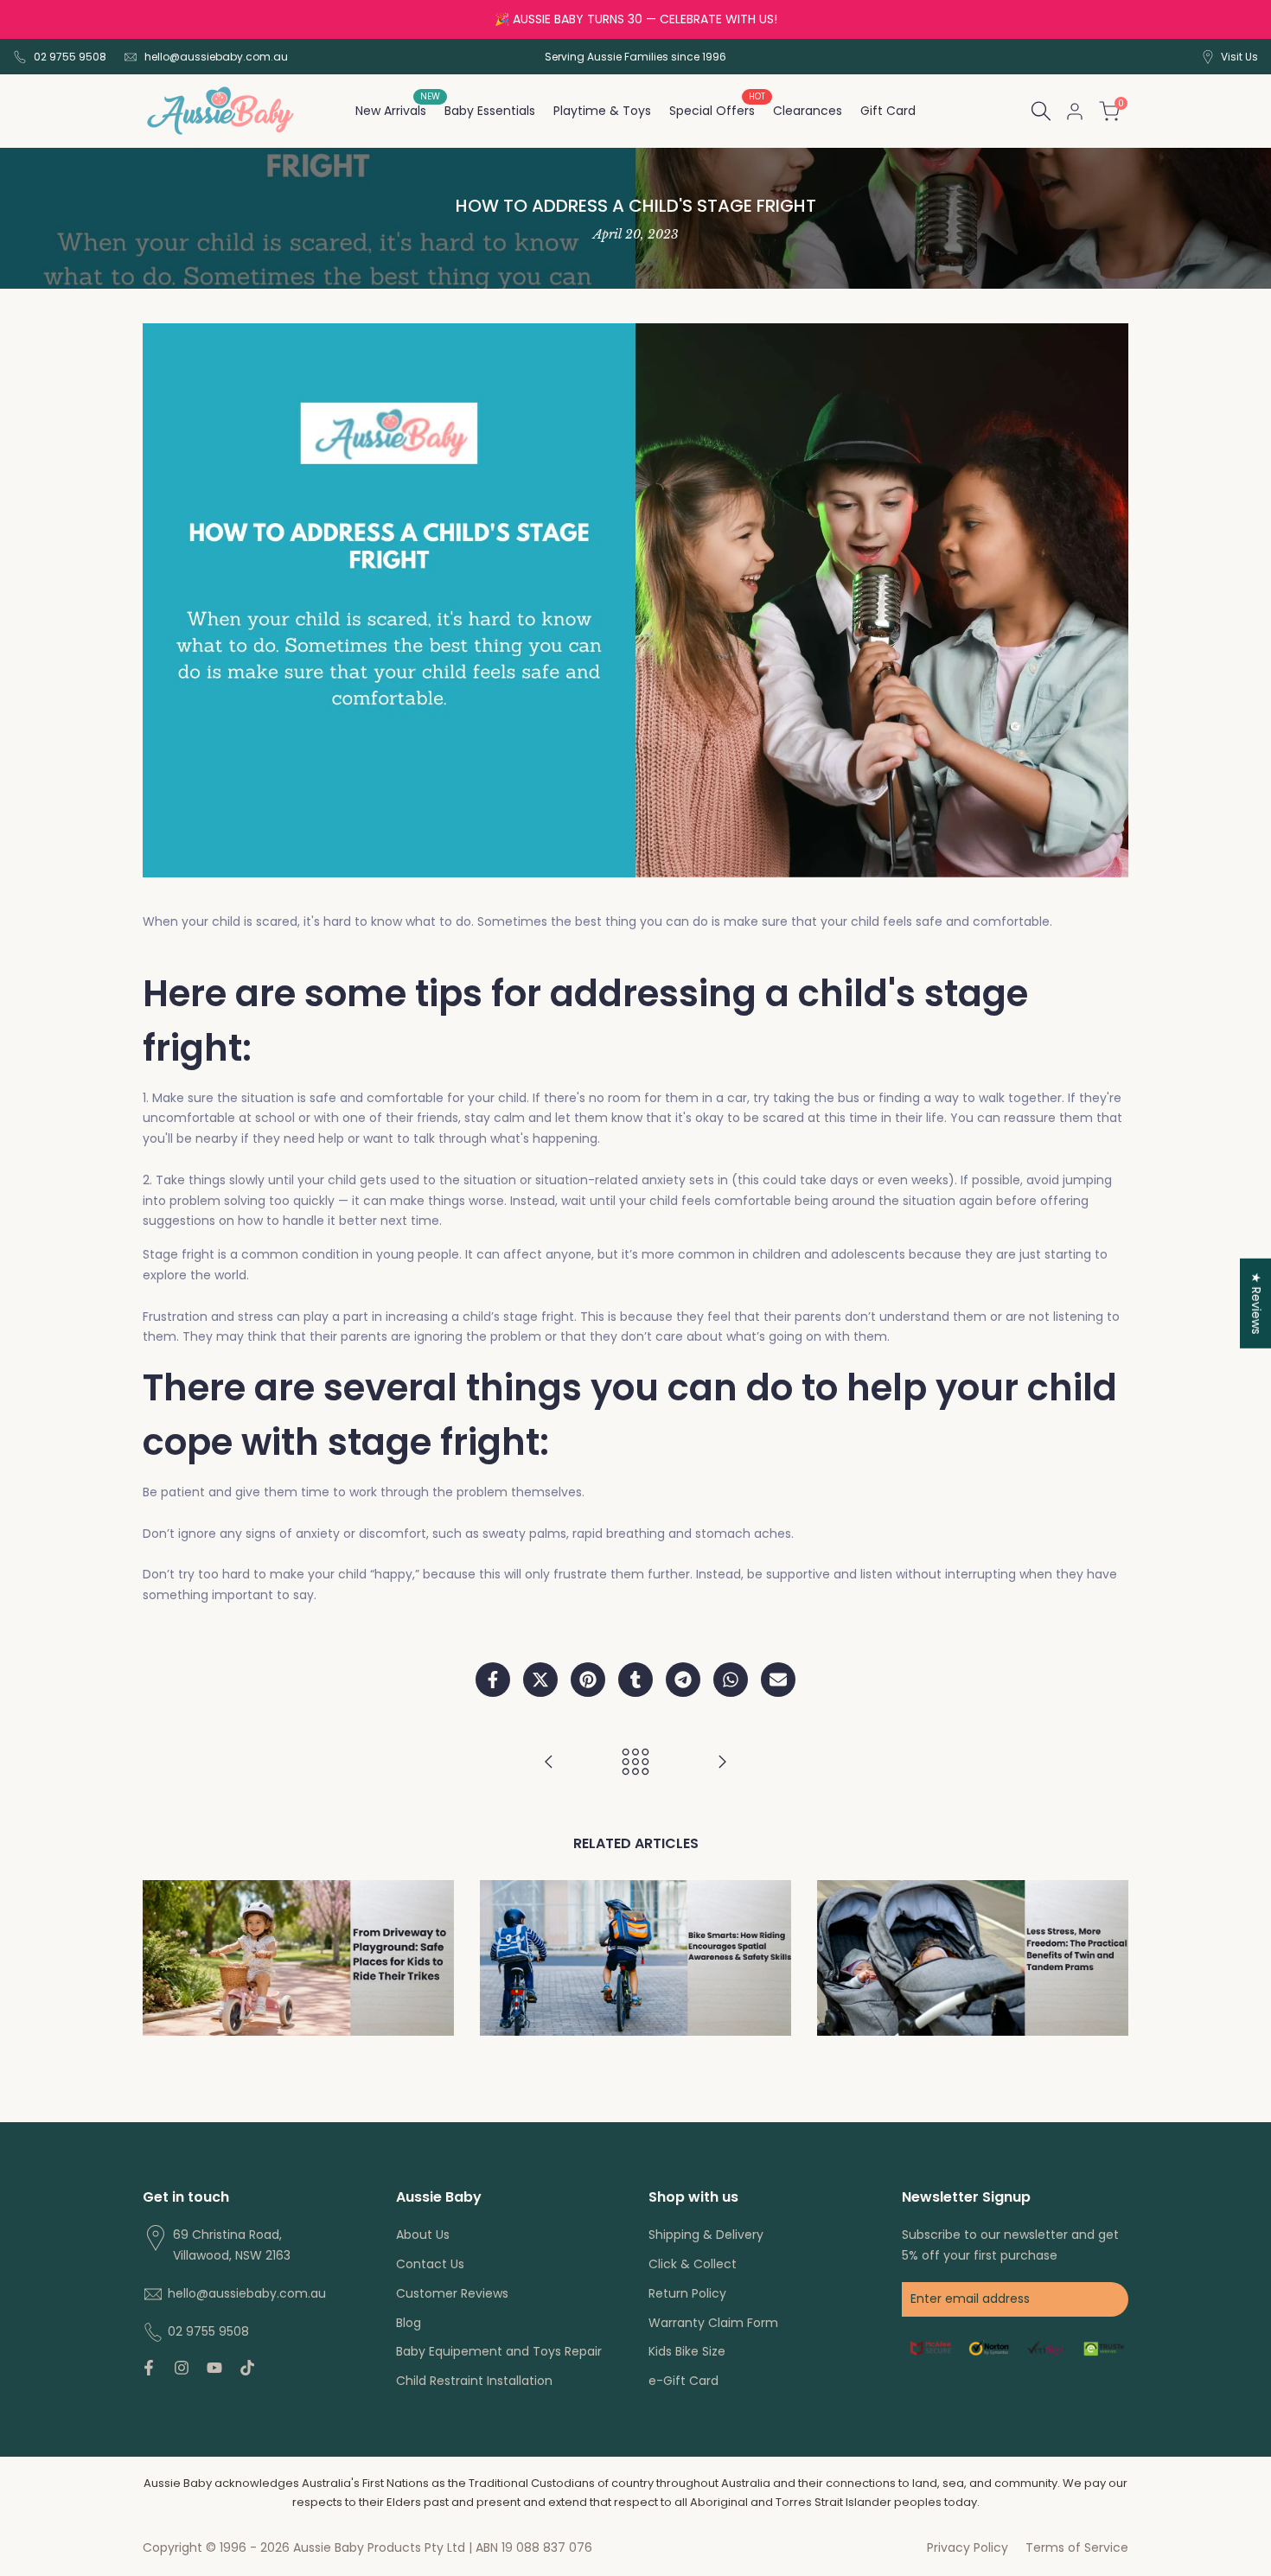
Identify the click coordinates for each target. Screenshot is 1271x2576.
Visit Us (1239, 57)
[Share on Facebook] (493, 1680)
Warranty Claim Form (713, 2323)
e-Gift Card (683, 2381)
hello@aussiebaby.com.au (216, 57)
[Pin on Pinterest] (588, 1680)
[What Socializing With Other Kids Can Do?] (549, 1762)
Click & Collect (693, 2264)
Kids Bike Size (687, 2351)
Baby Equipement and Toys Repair (499, 2351)
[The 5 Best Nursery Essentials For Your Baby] (722, 1762)
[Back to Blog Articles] (635, 1762)
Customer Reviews (452, 2293)
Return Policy (687, 2293)
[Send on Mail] (778, 1680)
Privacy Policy (968, 2547)
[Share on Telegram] (683, 1680)
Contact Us (430, 2264)
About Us (423, 2235)
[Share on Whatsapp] (731, 1680)
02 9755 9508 (70, 57)
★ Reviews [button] (1256, 1304)
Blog (409, 2323)
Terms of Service (1077, 2547)
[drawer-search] (1041, 111)
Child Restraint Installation (474, 2381)
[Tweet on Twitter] (540, 1680)
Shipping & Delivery (706, 2235)
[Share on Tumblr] (635, 1680)
